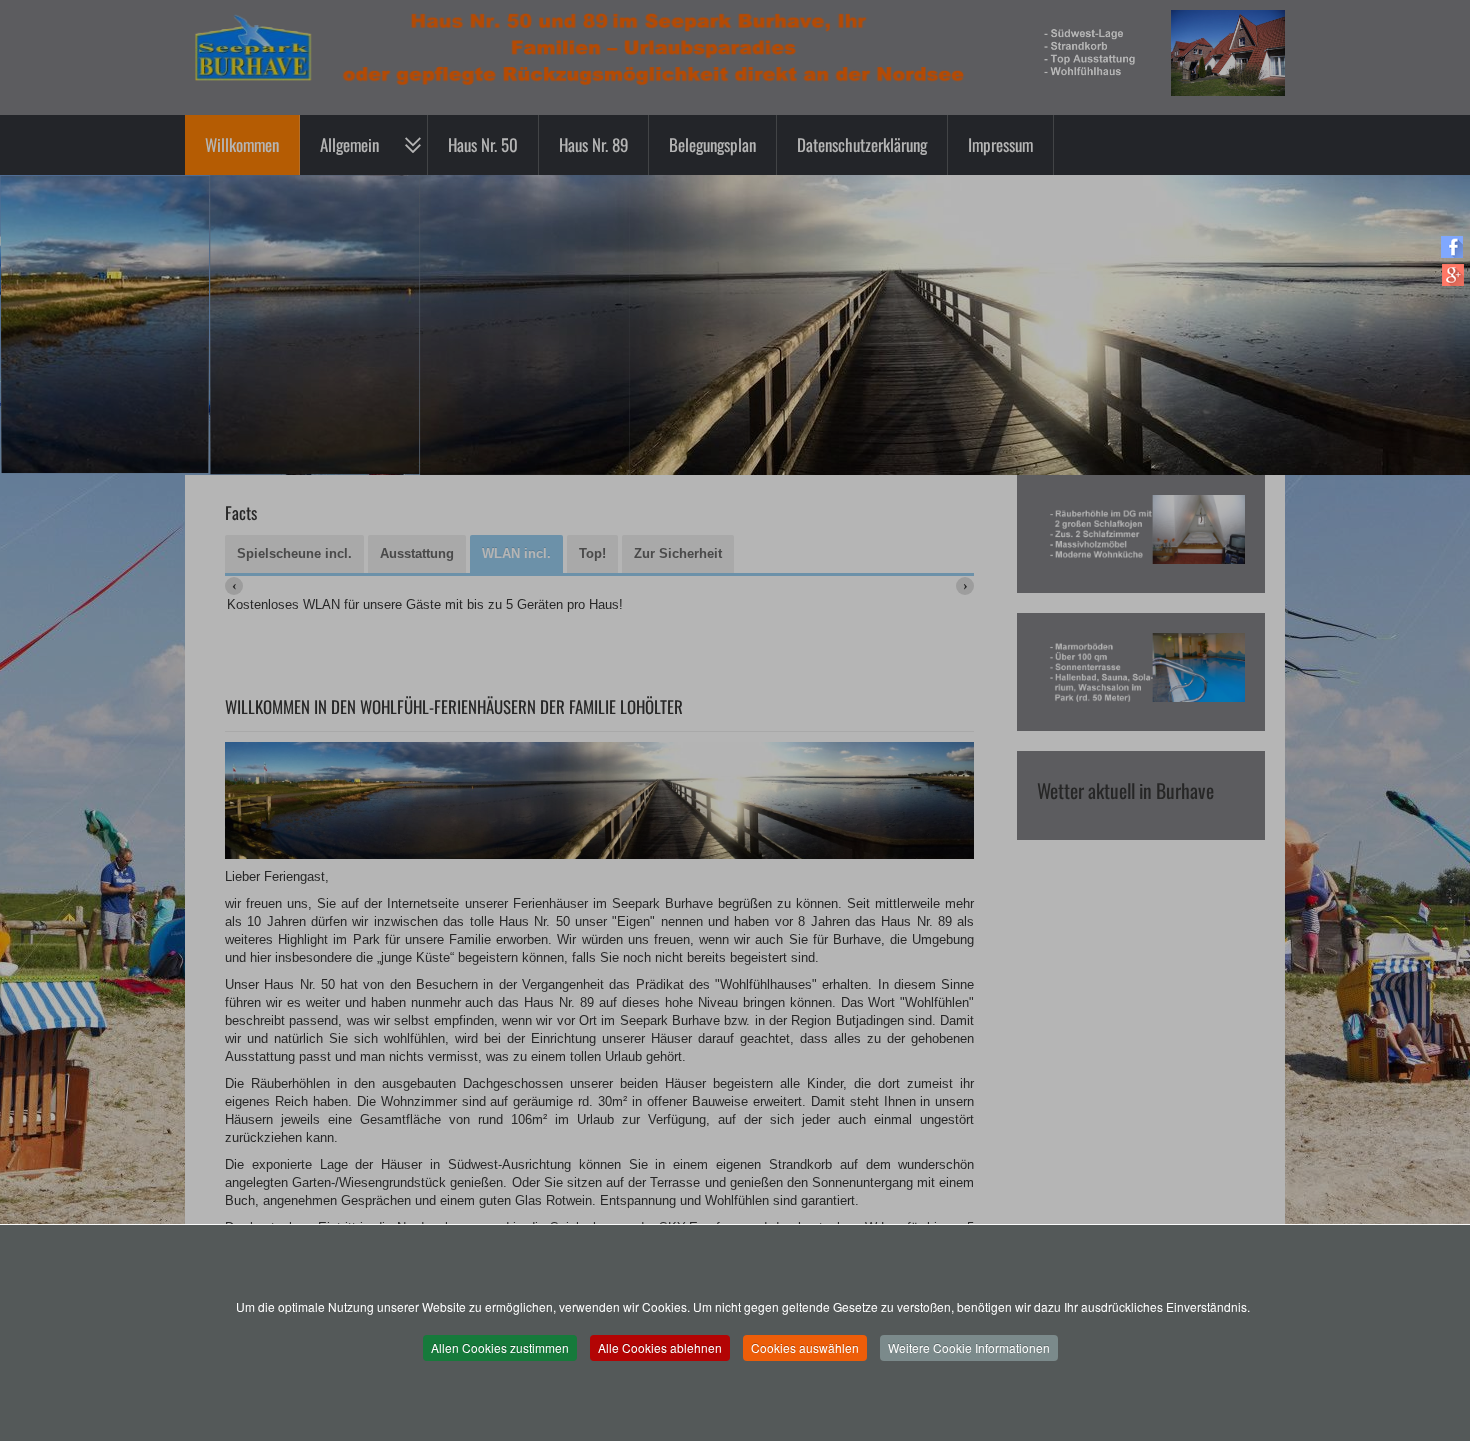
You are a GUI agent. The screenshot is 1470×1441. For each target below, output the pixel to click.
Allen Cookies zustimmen (500, 1347)
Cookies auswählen (805, 1347)
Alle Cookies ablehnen (660, 1347)
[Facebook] (1452, 246)
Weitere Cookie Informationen (969, 1347)
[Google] (1452, 274)
